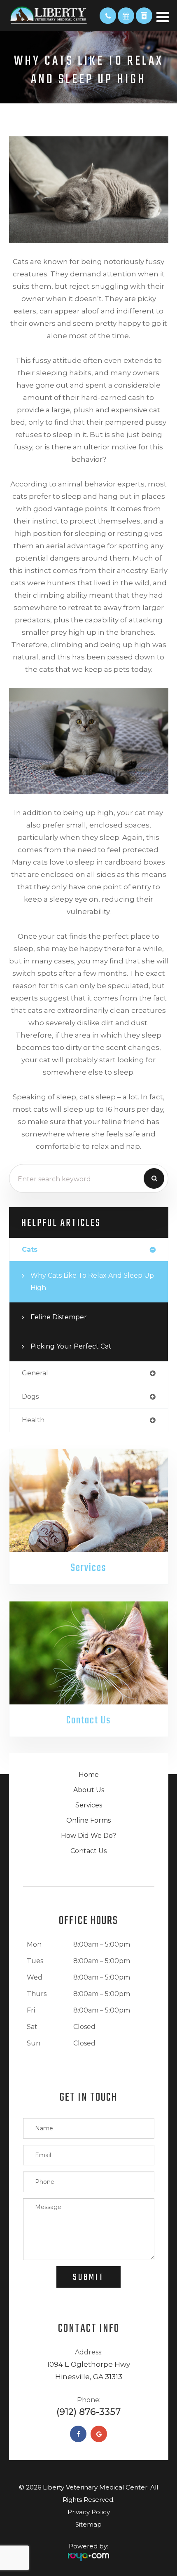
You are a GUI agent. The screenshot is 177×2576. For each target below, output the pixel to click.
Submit (88, 2277)
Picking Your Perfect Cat (71, 1346)
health (33, 1420)
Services (88, 1568)
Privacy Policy (89, 2512)
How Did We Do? (88, 1836)
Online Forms (88, 1820)
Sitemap (88, 2524)
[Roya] (88, 2554)
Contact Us (88, 1720)
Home (89, 1775)
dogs (30, 1397)
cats (30, 1249)
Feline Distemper (59, 1317)
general (35, 1373)
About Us (89, 1790)
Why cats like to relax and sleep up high (92, 1282)
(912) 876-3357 (88, 2412)
